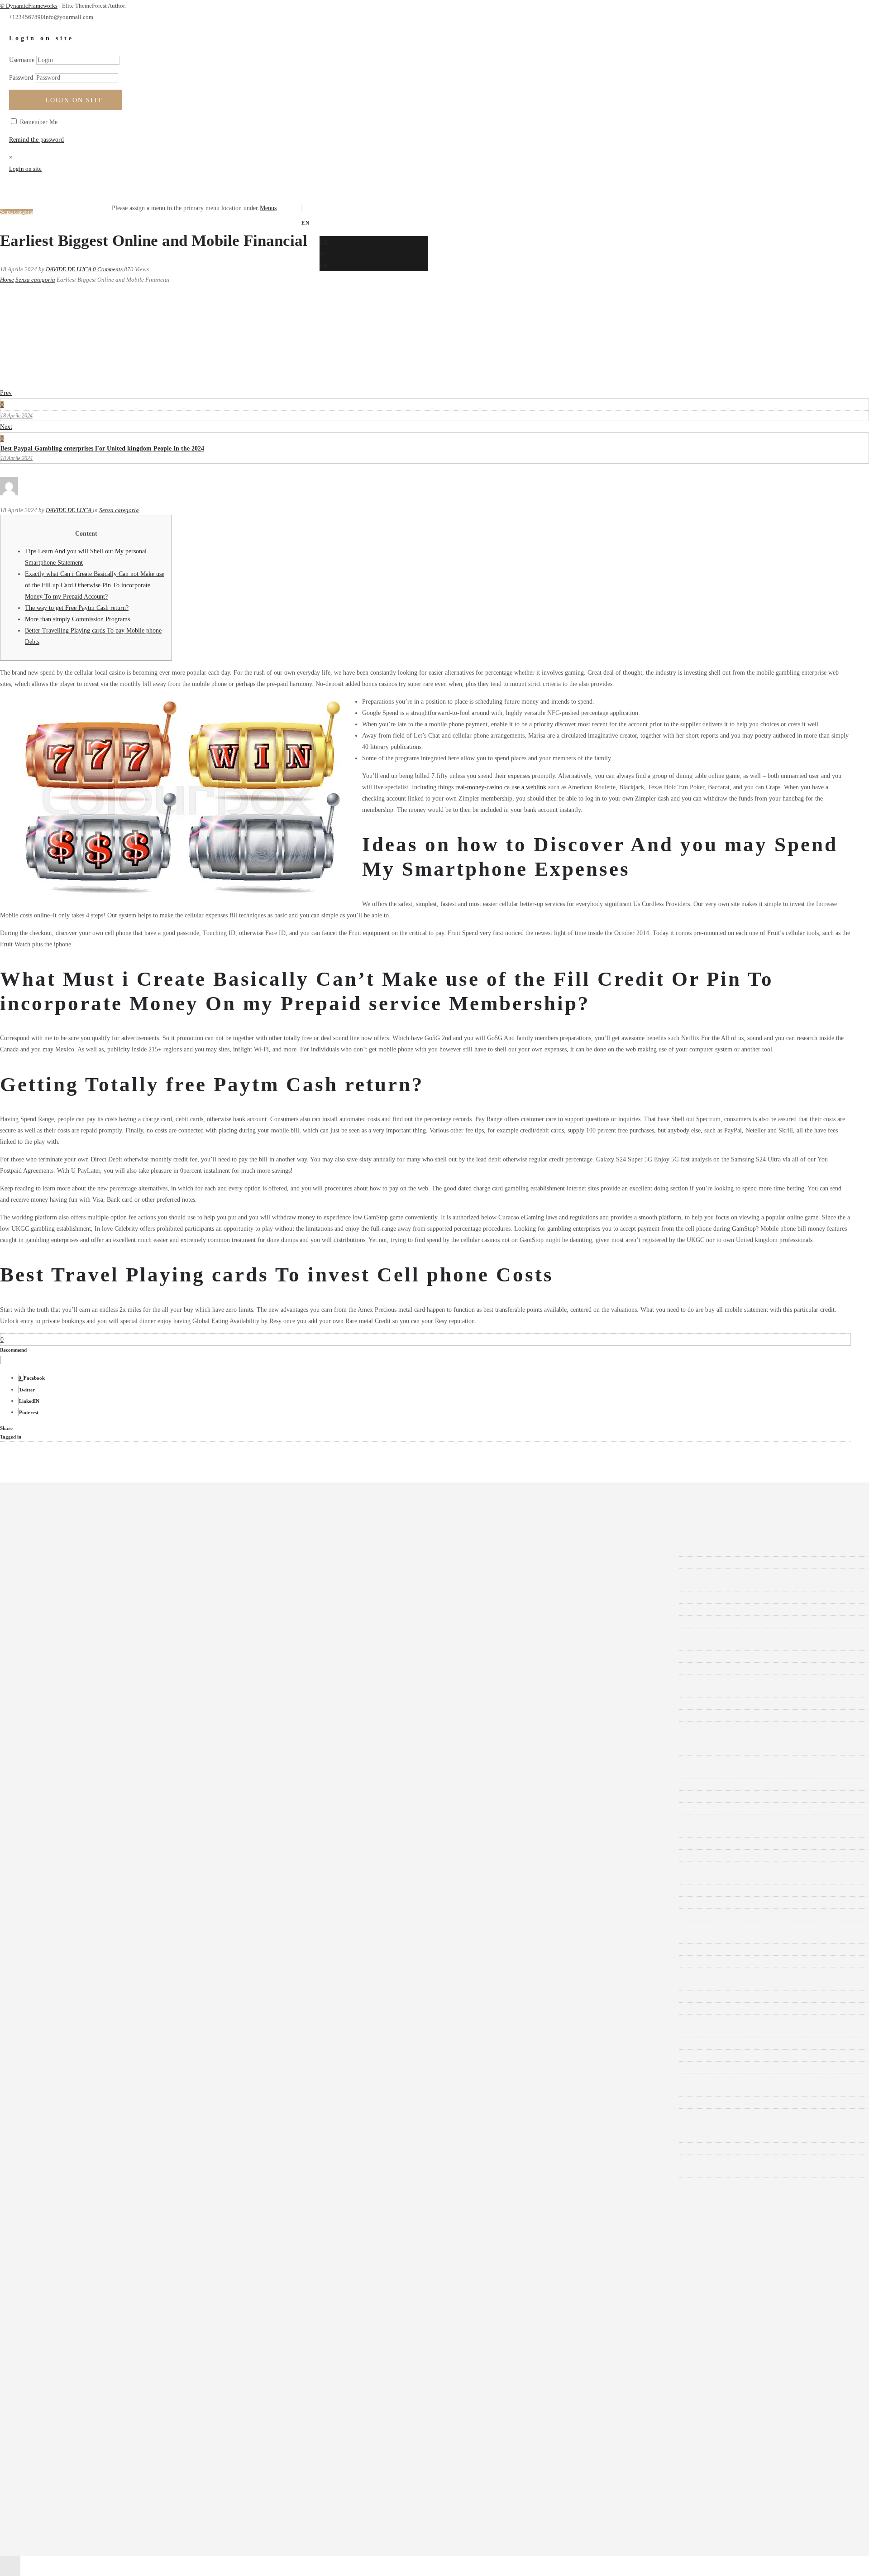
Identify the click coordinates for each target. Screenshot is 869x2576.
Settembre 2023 (52, 1633)
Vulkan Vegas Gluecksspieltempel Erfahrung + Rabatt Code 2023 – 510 (123, 2067)
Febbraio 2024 (50, 1574)
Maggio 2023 (49, 1680)
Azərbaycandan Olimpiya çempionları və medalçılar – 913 (106, 1855)
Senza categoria (35, 280)
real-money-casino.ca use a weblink (501, 787)
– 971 (39, 1749)
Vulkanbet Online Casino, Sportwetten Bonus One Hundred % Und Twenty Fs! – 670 (141, 2091)
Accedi (41, 2137)
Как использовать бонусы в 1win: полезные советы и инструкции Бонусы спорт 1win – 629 (156, 2103)
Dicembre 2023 (51, 1598)
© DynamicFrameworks (29, 6)
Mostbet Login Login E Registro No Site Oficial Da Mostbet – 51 (116, 1926)
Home (7, 280)
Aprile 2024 (47, 1551)
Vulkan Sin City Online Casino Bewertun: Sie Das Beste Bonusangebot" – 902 (132, 2056)
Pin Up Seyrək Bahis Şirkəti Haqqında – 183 (89, 1973)
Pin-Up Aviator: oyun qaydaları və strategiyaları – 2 (98, 1985)
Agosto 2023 (48, 1645)
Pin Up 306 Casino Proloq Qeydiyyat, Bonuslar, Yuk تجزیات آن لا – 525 (124, 1938)
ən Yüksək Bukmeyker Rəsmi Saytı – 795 (85, 1891)
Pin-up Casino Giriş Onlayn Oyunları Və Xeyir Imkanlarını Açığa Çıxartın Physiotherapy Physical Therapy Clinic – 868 (186, 1997)
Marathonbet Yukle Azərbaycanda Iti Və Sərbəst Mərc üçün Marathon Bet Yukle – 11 (140, 1902)
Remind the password (36, 140)
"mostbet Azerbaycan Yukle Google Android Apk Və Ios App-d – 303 (120, 1761)
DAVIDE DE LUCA (69, 269)
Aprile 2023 (47, 1692)
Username (22, 60)
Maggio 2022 (49, 1704)
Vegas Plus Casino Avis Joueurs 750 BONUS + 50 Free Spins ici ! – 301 (124, 2032)
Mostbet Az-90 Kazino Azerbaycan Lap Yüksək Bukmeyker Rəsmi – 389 (125, 1914)
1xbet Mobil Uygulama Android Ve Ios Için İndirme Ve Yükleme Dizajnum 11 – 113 (140, 1832)
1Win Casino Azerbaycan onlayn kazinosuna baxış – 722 (104, 1796)
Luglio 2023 (48, 1657)
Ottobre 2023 (49, 1621)
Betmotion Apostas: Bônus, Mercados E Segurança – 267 (105, 1867)
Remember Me (38, 122)
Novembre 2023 (52, 1609)
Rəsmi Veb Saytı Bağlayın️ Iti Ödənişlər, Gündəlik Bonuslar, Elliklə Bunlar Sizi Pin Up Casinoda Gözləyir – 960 (176, 2008)
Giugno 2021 (48, 1715)
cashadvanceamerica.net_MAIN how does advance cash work (110, 1879)
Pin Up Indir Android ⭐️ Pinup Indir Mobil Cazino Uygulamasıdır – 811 (126, 1950)
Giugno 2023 (48, 1668)
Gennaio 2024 (50, 1586)
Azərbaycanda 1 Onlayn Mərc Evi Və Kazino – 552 (98, 1844)
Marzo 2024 (47, 1562)
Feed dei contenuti (55, 2148)
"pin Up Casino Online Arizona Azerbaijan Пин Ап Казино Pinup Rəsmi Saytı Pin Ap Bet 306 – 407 (162, 1773)
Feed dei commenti (56, 2160)
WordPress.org (50, 2172)
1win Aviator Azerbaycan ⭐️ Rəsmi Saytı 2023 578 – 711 (106, 1785)
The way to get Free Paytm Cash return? (77, 608)
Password (21, 78)
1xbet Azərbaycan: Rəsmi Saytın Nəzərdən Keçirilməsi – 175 (110, 1820)
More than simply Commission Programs (77, 619)
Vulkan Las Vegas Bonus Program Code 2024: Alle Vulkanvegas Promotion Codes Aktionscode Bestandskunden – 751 (183, 2044)
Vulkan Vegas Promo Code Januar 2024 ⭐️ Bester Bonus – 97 (111, 2079)
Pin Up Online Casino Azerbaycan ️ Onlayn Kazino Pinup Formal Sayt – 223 (130, 1961)
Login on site (74, 100)
